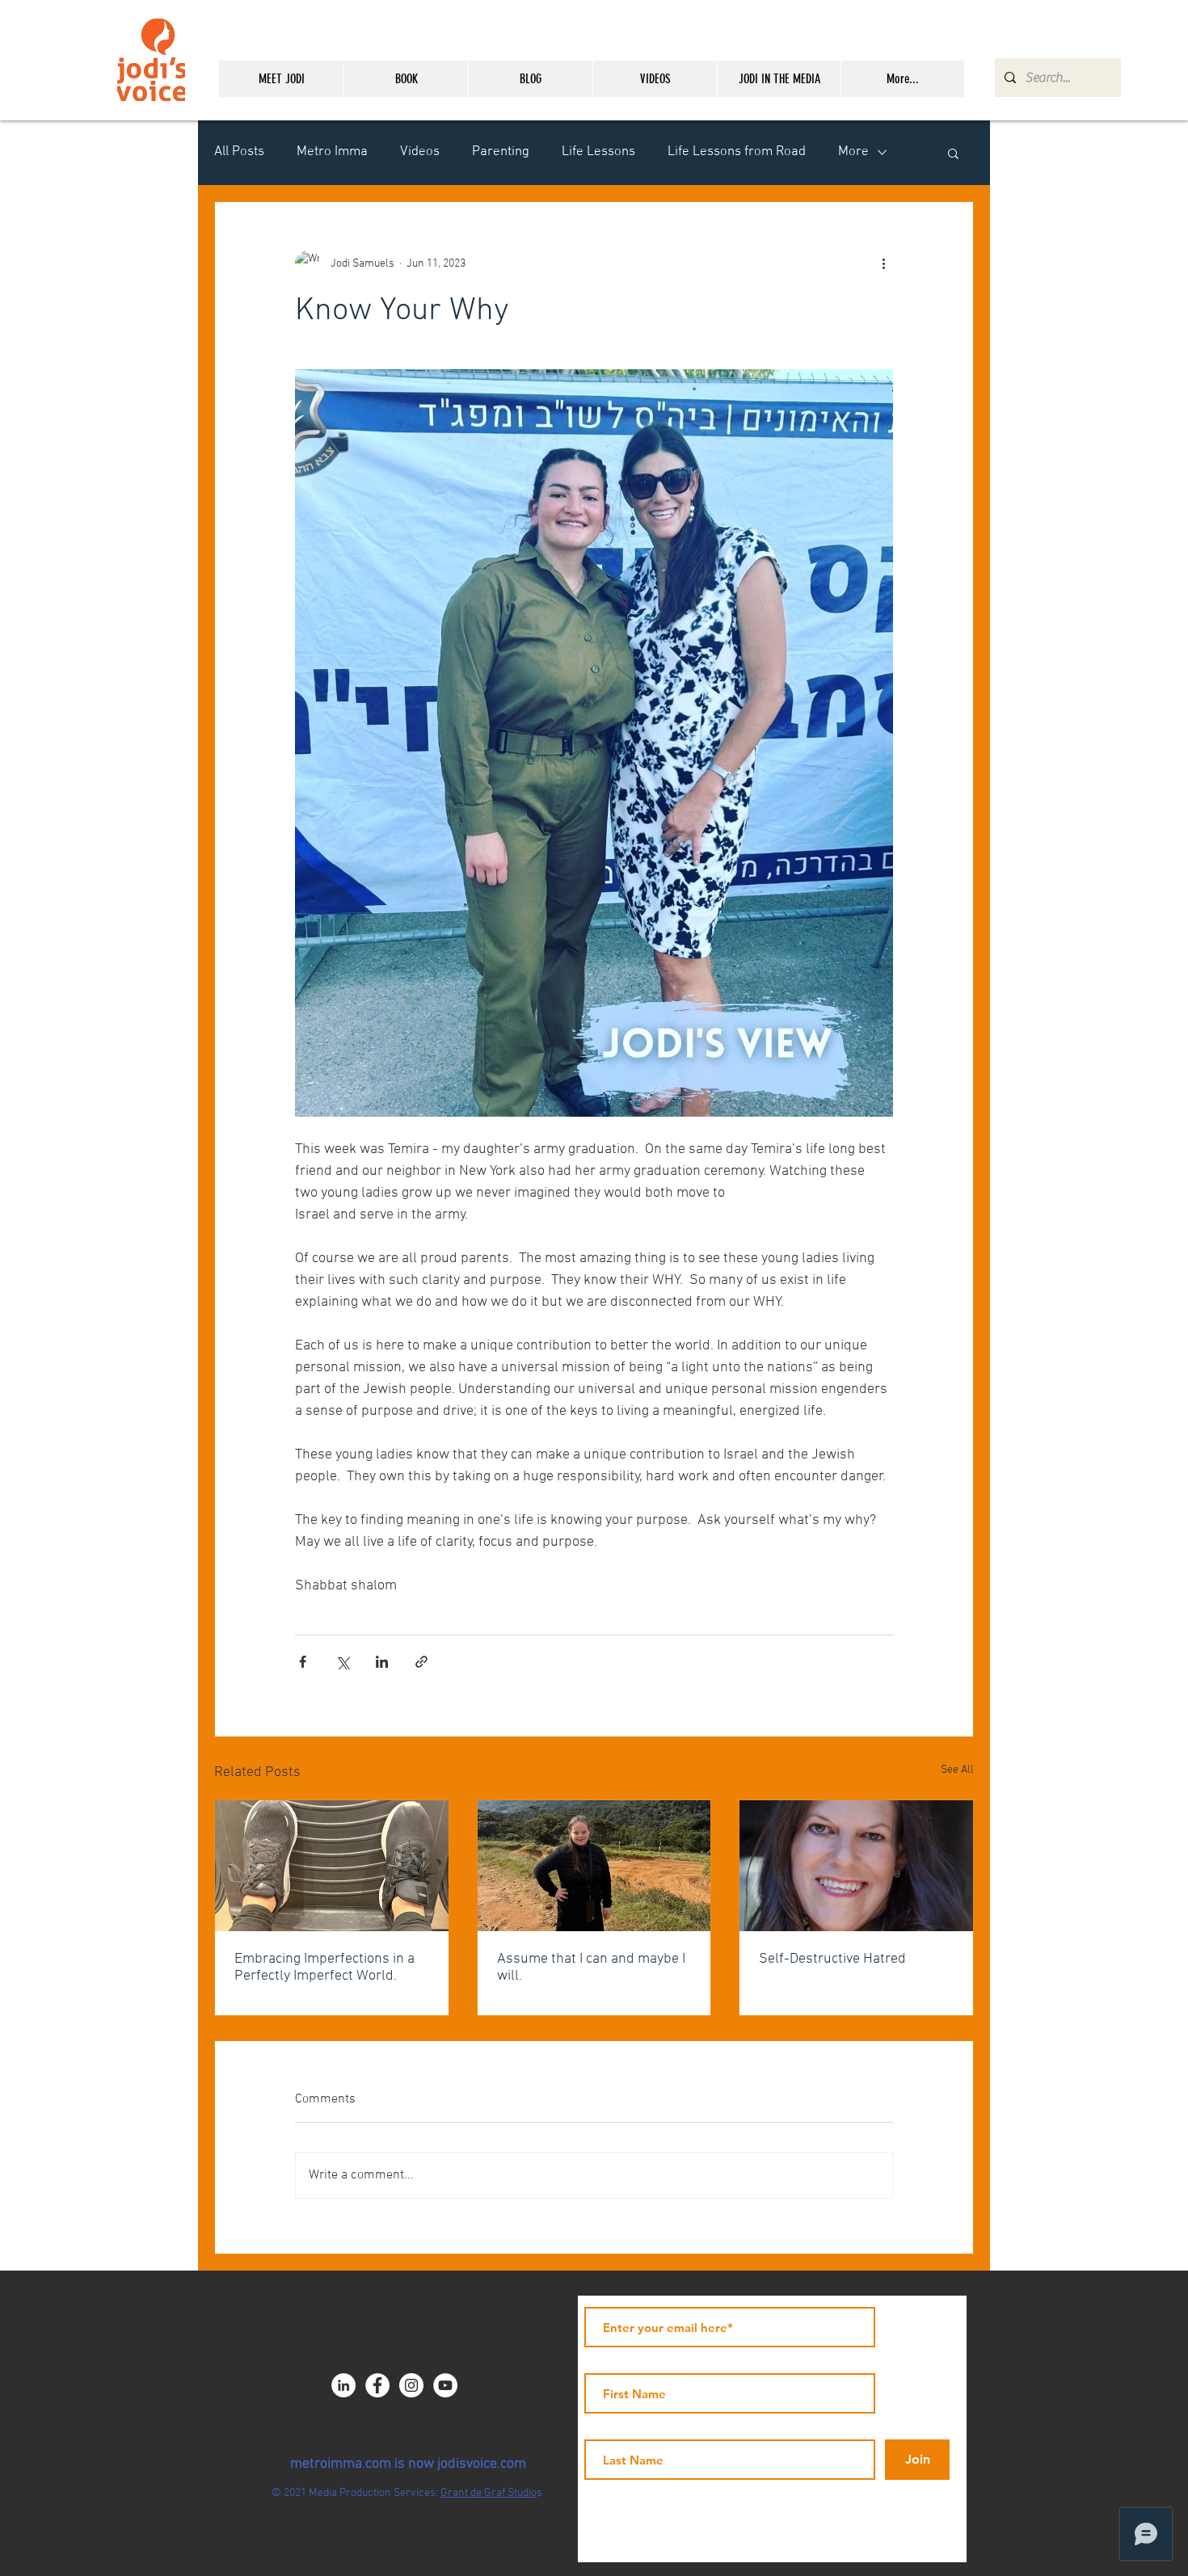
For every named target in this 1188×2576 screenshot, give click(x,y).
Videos (420, 152)
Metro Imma (332, 152)
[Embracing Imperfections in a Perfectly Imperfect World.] (332, 1866)
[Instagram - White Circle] (411, 2385)
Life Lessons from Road (737, 152)
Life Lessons (598, 152)
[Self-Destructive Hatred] (856, 1866)
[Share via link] (421, 1662)
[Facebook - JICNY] (377, 2385)
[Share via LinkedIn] (382, 1662)
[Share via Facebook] (303, 1662)
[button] (953, 153)
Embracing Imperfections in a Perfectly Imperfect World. (324, 1968)
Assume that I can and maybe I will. (591, 1968)
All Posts (239, 152)
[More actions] (883, 263)
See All (957, 1770)
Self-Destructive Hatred (832, 1959)
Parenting (501, 152)
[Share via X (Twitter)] (342, 1662)
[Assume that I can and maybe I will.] (594, 1866)
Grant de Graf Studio (489, 2493)
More (853, 152)
